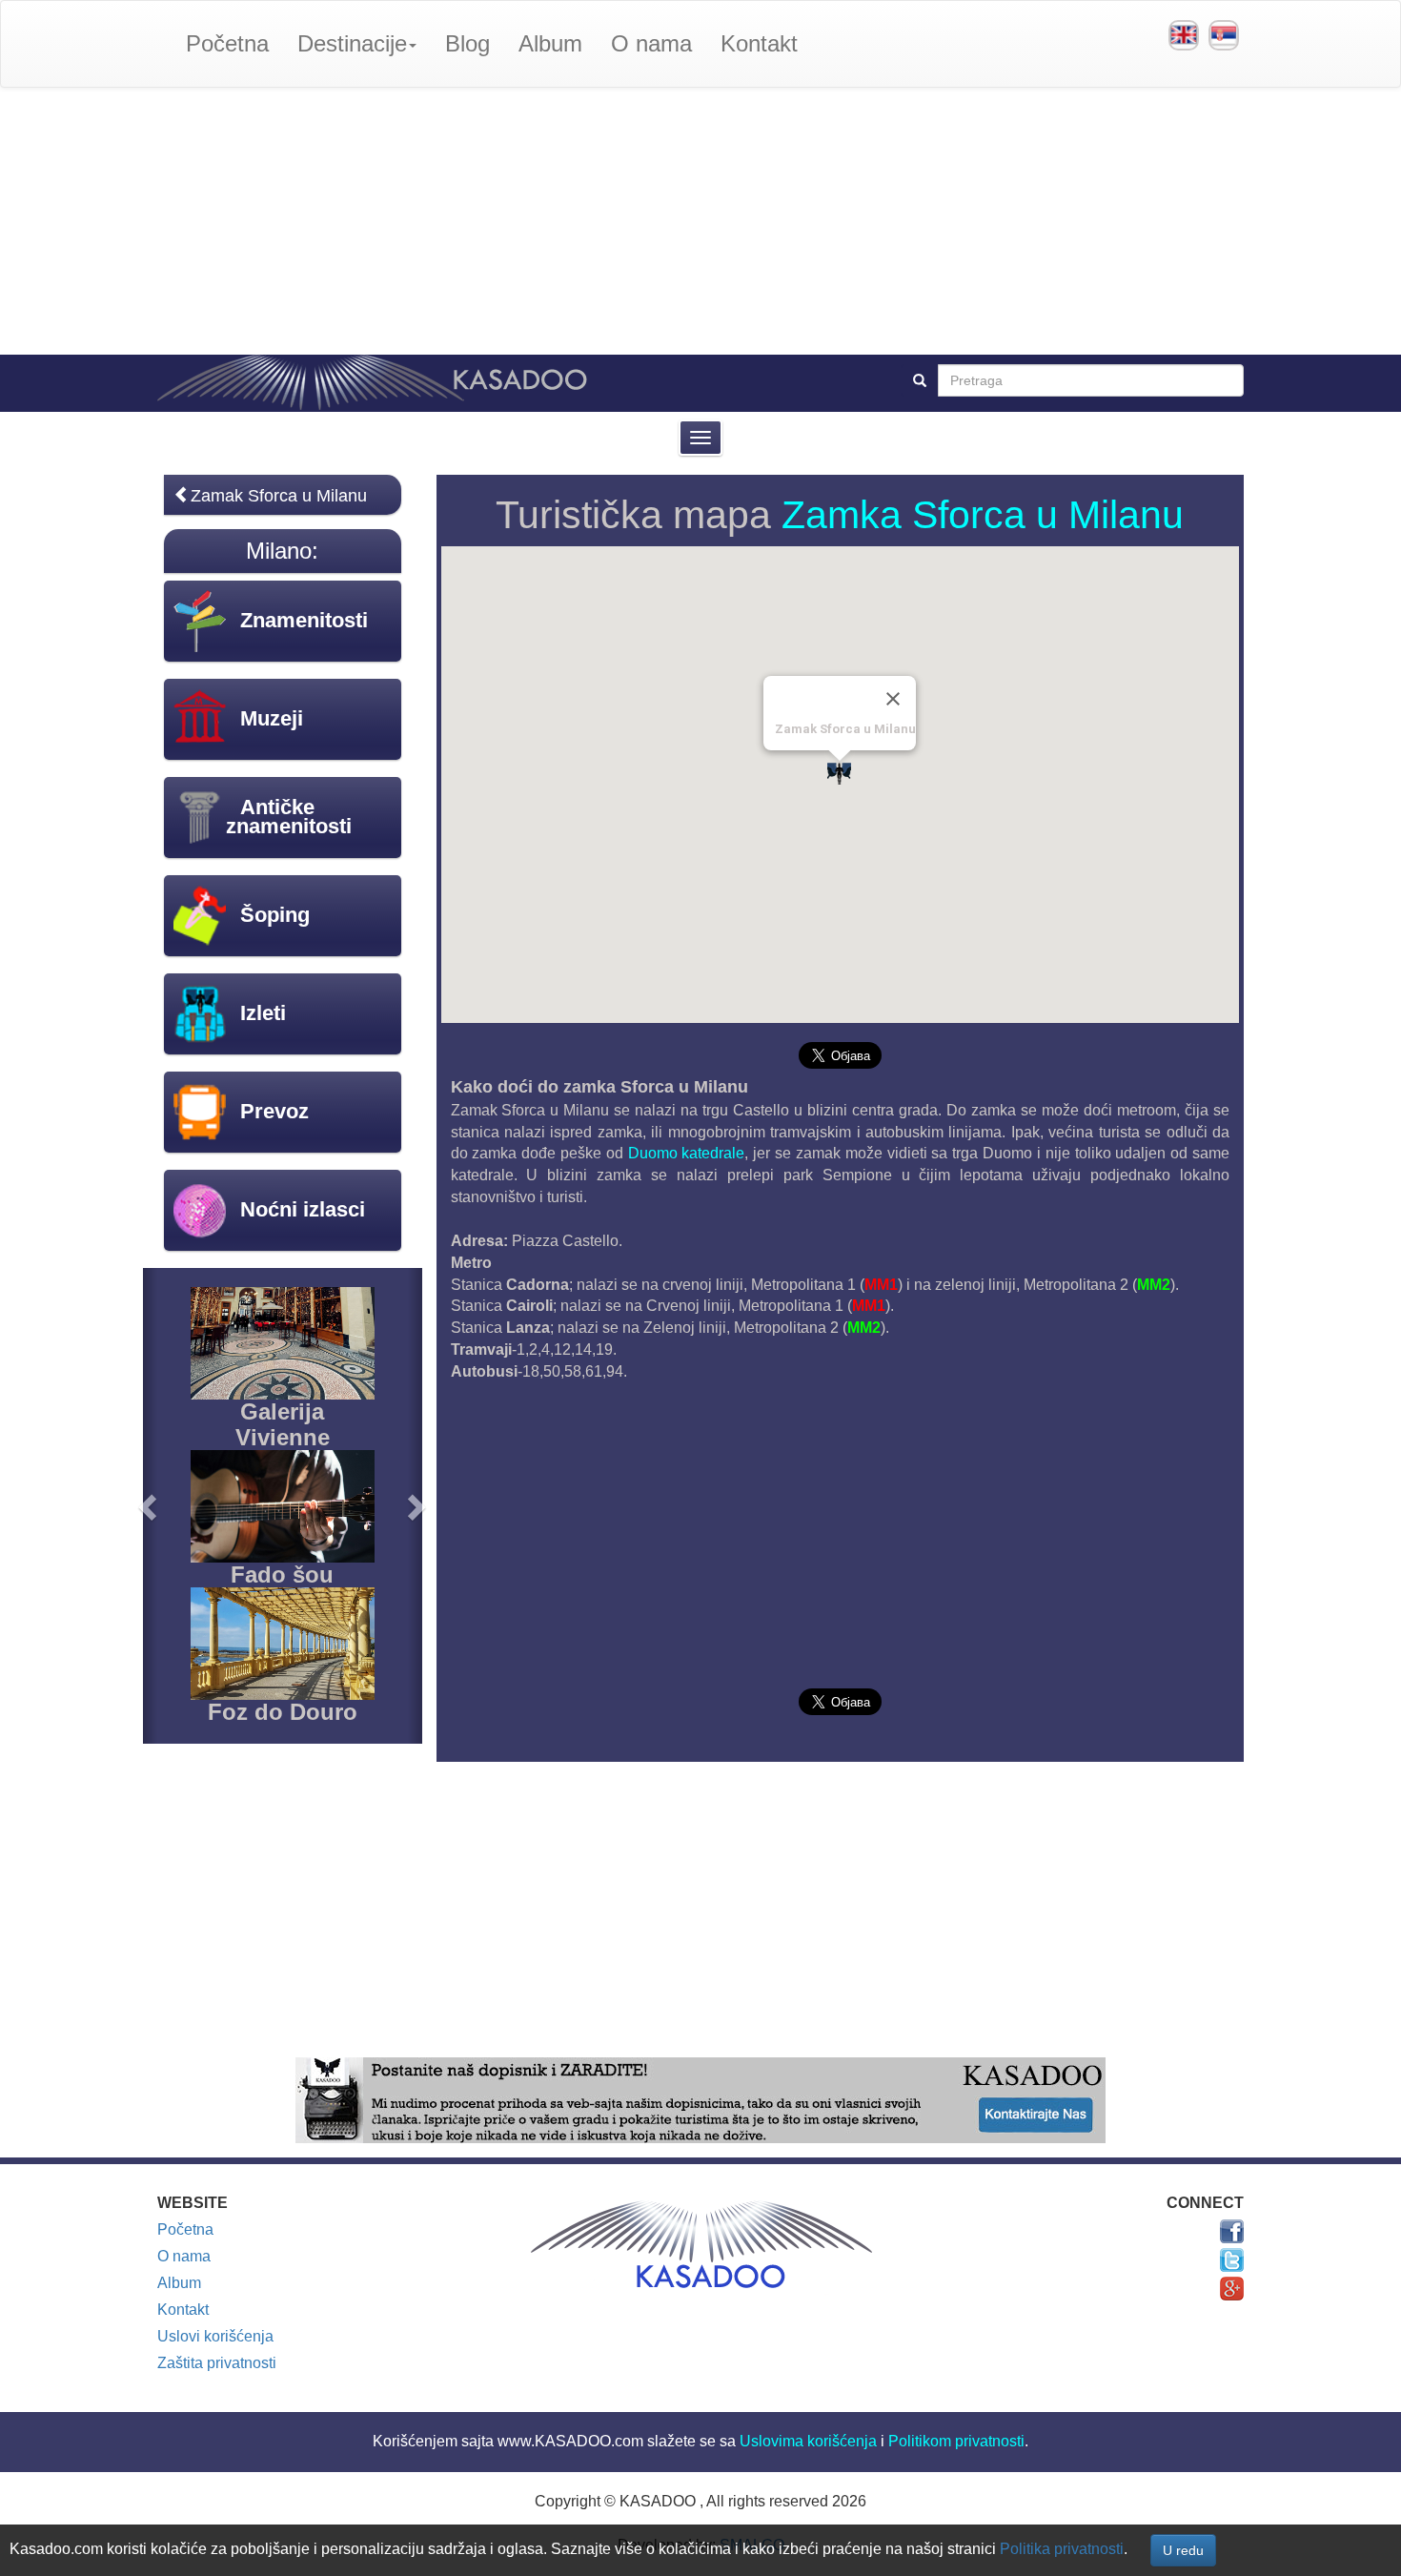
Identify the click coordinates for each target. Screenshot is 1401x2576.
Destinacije (352, 43)
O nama (651, 43)
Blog (467, 43)
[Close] (893, 699)
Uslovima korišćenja (808, 2441)
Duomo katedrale (687, 1153)
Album (550, 43)
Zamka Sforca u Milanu (983, 515)
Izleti (263, 1013)
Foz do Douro (283, 1712)
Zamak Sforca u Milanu (279, 496)
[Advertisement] (700, 221)
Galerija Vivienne (283, 1424)
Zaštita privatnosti (217, 2363)
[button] (150, 1506)
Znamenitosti (304, 620)
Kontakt (759, 43)
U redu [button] (1183, 2550)
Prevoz (274, 1111)
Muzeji (272, 718)
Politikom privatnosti (956, 2441)
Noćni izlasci (303, 1209)
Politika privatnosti (1062, 2549)
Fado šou (282, 1574)
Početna (227, 43)
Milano (279, 551)
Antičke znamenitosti (289, 817)
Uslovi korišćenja (215, 2336)
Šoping (275, 915)
